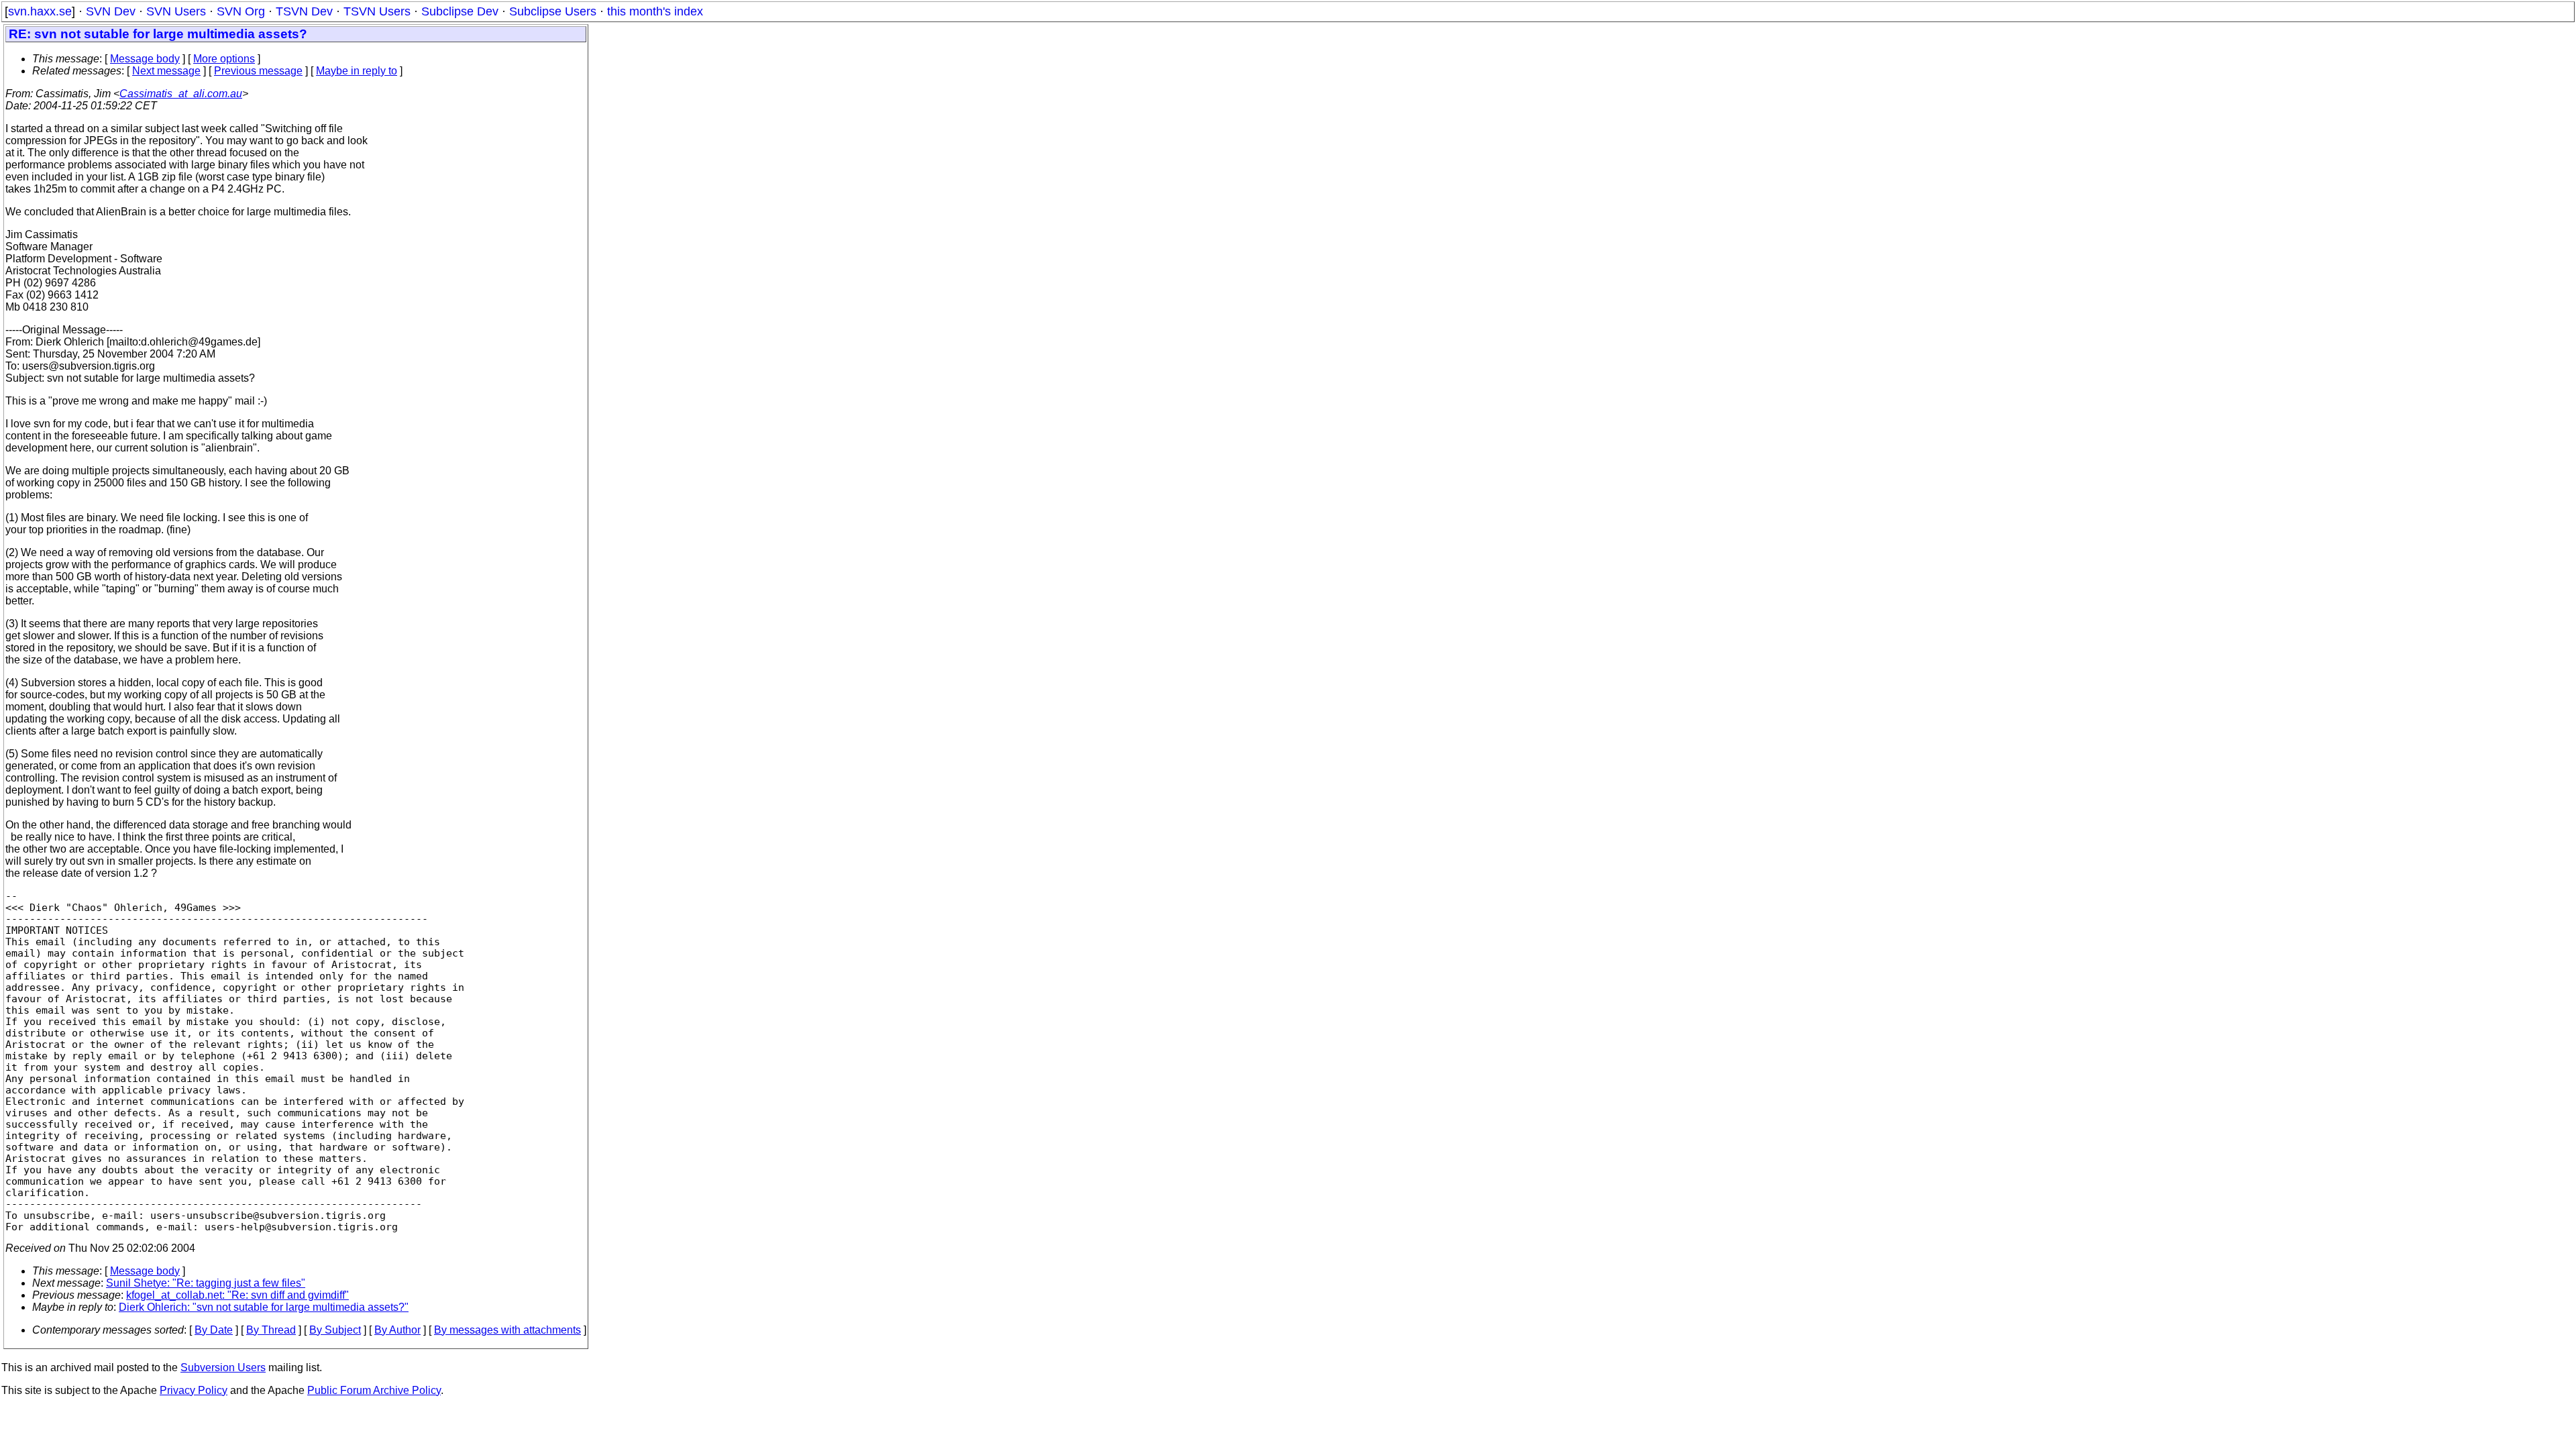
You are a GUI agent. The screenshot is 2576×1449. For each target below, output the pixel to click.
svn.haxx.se (40, 11)
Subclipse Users (553, 11)
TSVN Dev (304, 11)
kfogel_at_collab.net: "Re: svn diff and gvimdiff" (237, 1295)
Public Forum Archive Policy (374, 1390)
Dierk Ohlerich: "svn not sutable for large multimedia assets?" (264, 1307)
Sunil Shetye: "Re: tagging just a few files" (206, 1283)
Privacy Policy (194, 1390)
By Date (214, 1330)
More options (224, 59)
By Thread (271, 1330)
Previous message (258, 71)
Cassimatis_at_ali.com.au (181, 94)
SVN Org (241, 11)
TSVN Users (377, 11)
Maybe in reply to (357, 71)
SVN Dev (111, 11)
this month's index (655, 11)
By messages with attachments (507, 1330)
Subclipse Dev (460, 11)
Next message (166, 71)
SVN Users (176, 11)
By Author (397, 1330)
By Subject (335, 1330)
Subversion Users (223, 1367)
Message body (145, 59)
